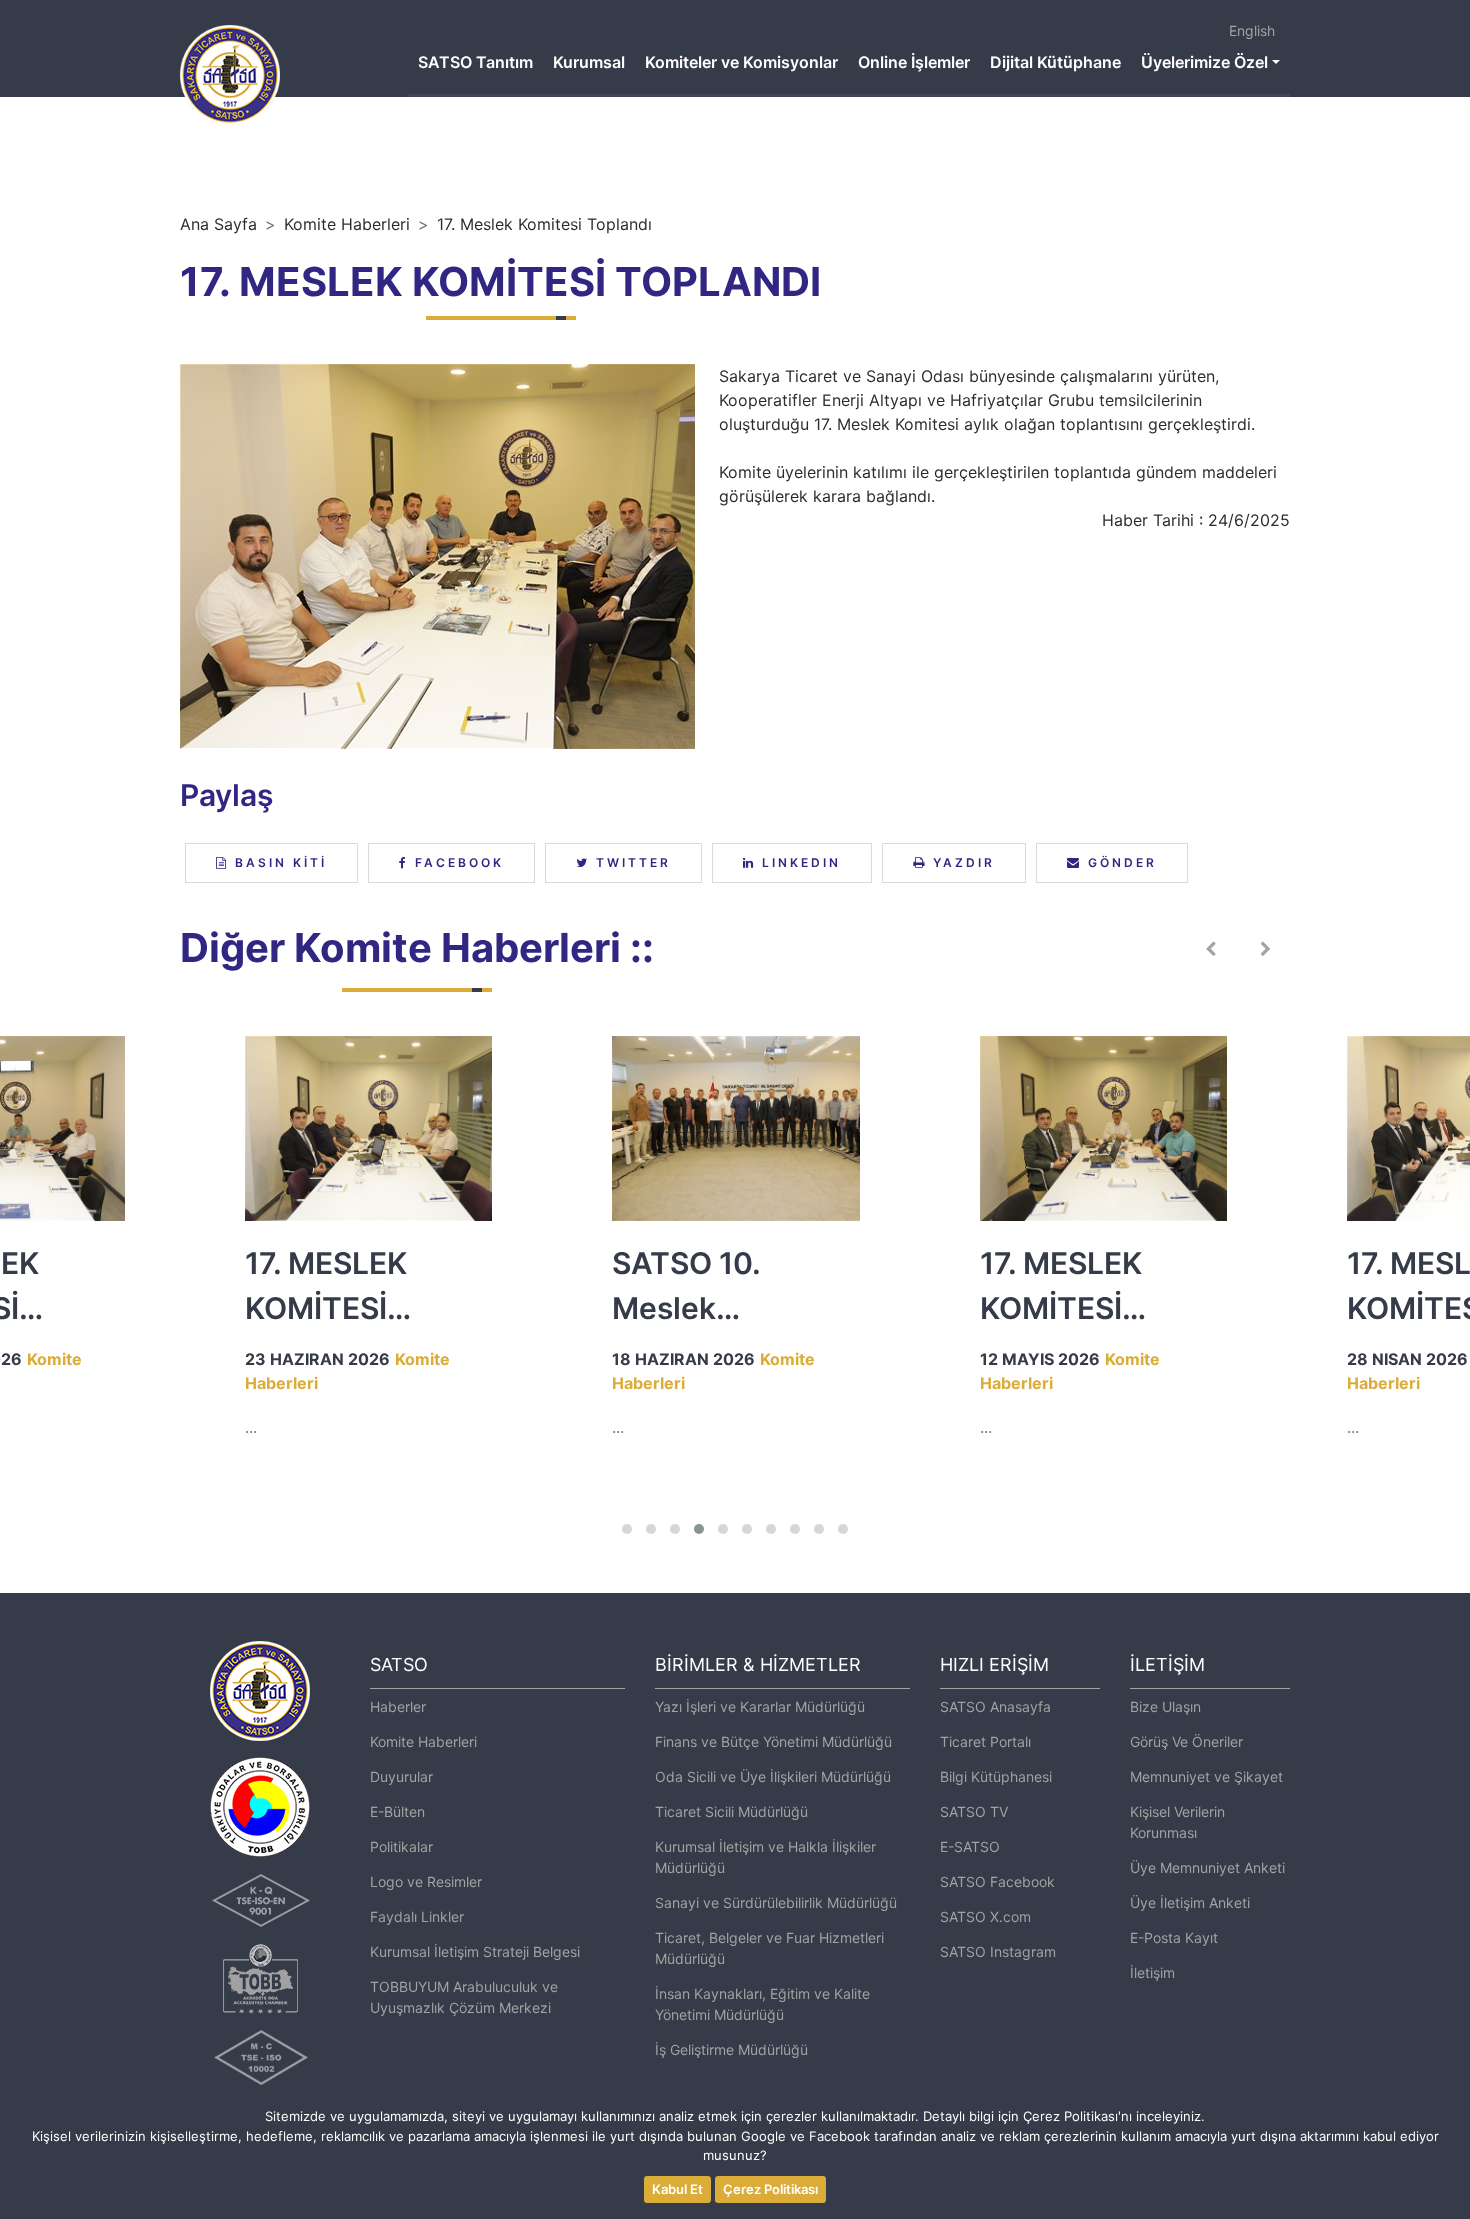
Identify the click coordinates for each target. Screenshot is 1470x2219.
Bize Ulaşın (1165, 1706)
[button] (627, 1529)
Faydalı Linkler (417, 1916)
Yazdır (961, 862)
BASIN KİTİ (278, 862)
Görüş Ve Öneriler (1186, 1741)
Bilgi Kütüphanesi (996, 1776)
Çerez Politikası (770, 2189)
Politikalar (401, 1846)
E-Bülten (397, 1811)
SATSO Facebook (997, 1881)
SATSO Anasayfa (995, 1706)
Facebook (456, 862)
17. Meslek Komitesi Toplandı (544, 224)
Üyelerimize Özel (1204, 62)
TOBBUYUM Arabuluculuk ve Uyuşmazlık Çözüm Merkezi (464, 1997)
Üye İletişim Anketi (1190, 1902)
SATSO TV (974, 1811)
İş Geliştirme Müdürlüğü (731, 2049)
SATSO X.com (985, 1916)
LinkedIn (798, 862)
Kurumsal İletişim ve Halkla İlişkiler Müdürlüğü (765, 1857)
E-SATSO (970, 1846)
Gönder (1119, 862)
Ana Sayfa (218, 224)
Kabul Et (677, 2189)
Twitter (630, 862)
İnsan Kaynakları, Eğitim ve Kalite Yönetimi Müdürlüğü (762, 2004)
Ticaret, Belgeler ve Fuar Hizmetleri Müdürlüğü (769, 1948)
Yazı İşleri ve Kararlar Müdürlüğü (760, 1706)
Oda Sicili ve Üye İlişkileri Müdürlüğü (773, 1776)
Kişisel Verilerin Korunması (1177, 1822)
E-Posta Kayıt (1174, 1937)
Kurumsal (589, 62)
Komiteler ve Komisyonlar (741, 62)
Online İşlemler (914, 62)
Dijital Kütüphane (1055, 62)
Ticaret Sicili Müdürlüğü (731, 1811)
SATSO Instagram (998, 1951)
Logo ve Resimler (426, 1881)
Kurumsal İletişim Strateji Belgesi (475, 1951)
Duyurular (401, 1776)
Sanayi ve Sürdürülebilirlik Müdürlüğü (776, 1902)
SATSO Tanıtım (475, 62)
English (1252, 30)
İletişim (1152, 1972)
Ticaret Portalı (985, 1741)
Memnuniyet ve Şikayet (1206, 1776)
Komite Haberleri (347, 224)
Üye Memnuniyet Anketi (1207, 1867)
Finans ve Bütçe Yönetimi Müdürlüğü (773, 1741)
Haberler (398, 1706)
